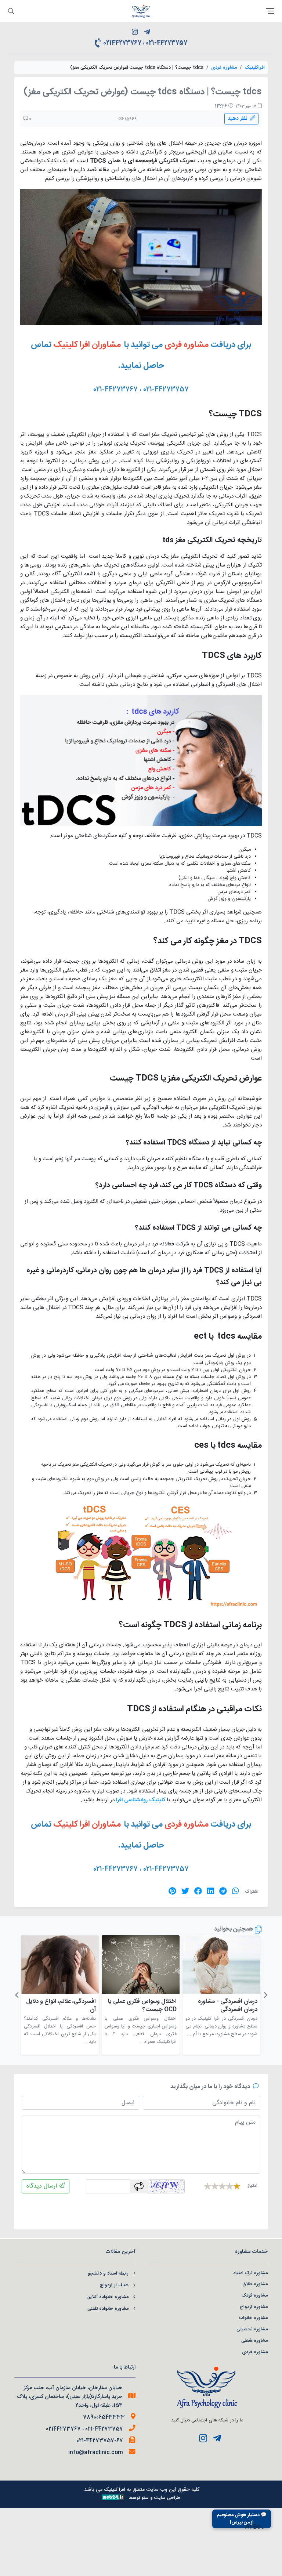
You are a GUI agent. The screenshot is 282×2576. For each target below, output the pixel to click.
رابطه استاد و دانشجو (108, 2274)
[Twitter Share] (185, 1891)
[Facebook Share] (198, 1891)
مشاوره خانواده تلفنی (108, 2309)
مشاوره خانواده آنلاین (107, 2297)
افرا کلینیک (115, 2490)
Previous (265, 1995)
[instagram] (135, 33)
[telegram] (147, 33)
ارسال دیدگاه (43, 2186)
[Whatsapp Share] (236, 1891)
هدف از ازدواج (114, 2285)
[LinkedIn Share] (211, 1891)
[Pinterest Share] (172, 1891)
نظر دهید (239, 119)
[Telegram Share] (223, 1891)
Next (17, 1995)
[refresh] (139, 2186)
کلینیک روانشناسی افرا (141, 1800)
